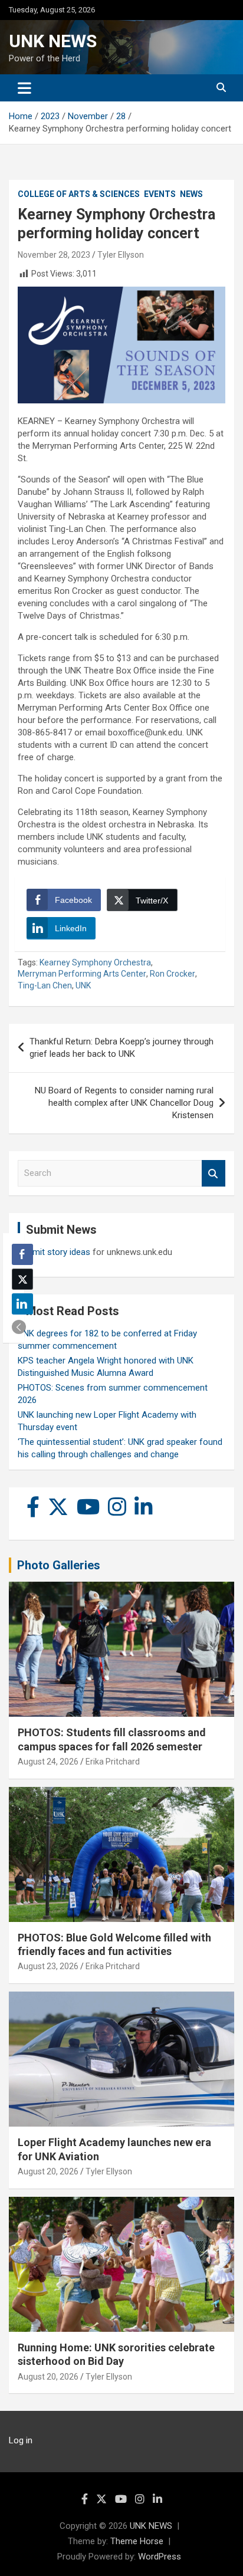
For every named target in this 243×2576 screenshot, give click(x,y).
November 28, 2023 (54, 255)
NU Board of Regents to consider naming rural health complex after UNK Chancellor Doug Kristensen (124, 1103)
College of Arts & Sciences (79, 194)
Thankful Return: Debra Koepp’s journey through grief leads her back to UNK (121, 1048)
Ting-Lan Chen (45, 985)
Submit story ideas (54, 1252)
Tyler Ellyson (121, 255)
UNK (83, 985)
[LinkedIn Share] (22, 1304)
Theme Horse (137, 2541)
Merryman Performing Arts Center (82, 974)
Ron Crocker (173, 974)
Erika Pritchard (113, 1762)
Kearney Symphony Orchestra (95, 962)
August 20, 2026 (48, 2171)
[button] (19, 1327)
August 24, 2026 (48, 1762)
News (191, 194)
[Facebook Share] (22, 1254)
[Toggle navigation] (24, 88)
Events (160, 194)
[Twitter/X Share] (22, 1279)
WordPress (160, 2557)
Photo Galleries (59, 1565)
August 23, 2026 (48, 1966)
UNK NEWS (53, 41)
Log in (21, 2440)
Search (214, 1173)
